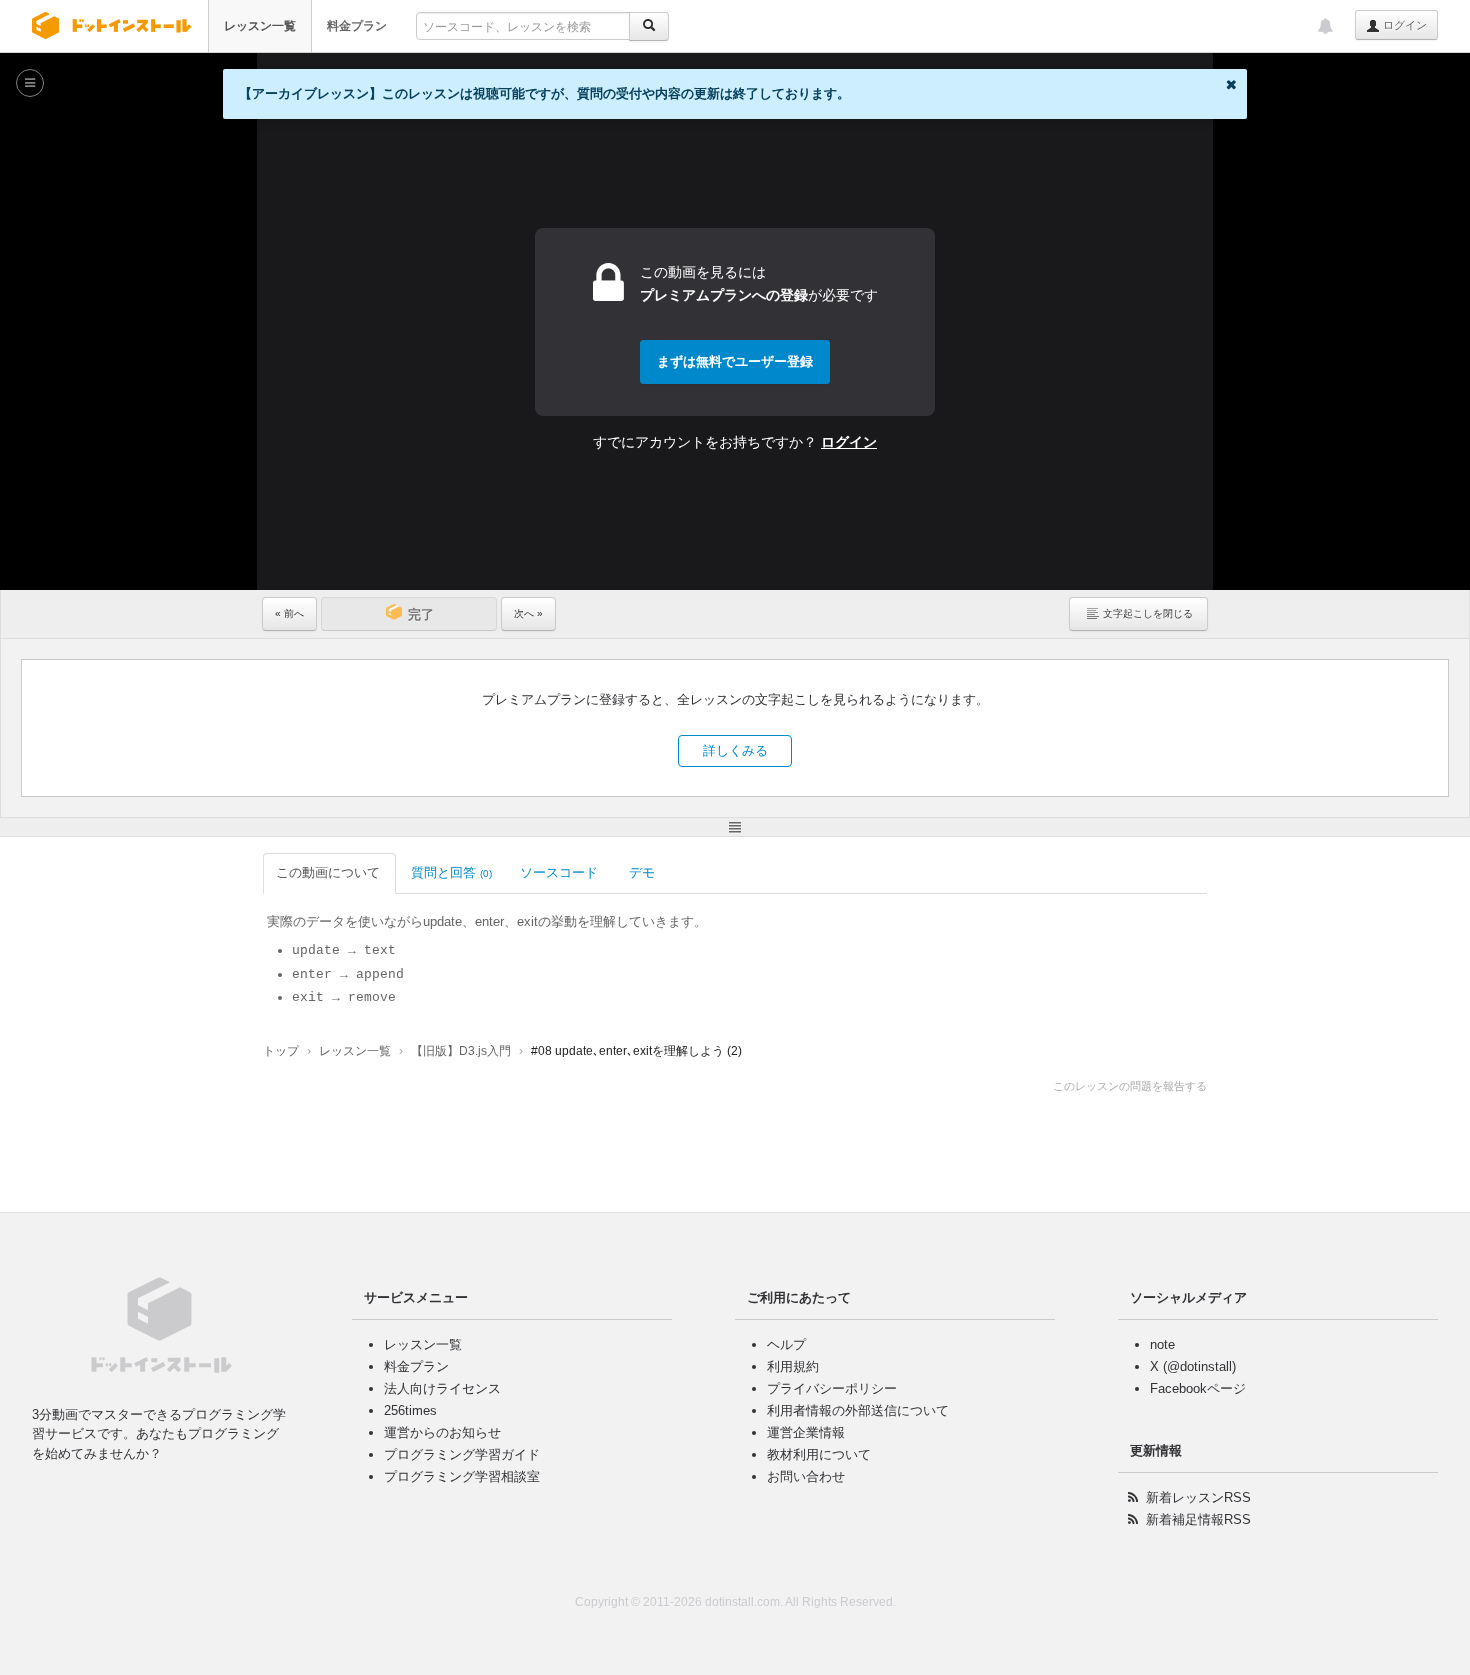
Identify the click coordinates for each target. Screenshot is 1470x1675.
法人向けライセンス (442, 1388)
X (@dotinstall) (1193, 1366)
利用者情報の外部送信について (858, 1410)
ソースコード (559, 872)
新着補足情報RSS (1198, 1519)
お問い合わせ (806, 1476)
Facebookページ (1198, 1388)
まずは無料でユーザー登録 (735, 361)
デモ (642, 872)
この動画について (328, 872)
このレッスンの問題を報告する (1130, 1086)
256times (410, 1410)
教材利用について (819, 1454)
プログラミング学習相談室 (462, 1476)
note (1162, 1344)
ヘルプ (786, 1344)
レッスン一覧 (260, 26)
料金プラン (357, 26)
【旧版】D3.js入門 (461, 1051)
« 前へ (289, 613)
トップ (281, 1051)
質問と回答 (451, 872)
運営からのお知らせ (442, 1432)
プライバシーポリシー (832, 1388)
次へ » (528, 613)
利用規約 (793, 1366)
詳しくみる (735, 750)
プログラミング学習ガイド (462, 1454)
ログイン (1403, 25)
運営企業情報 (806, 1432)
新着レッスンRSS (1198, 1497)
